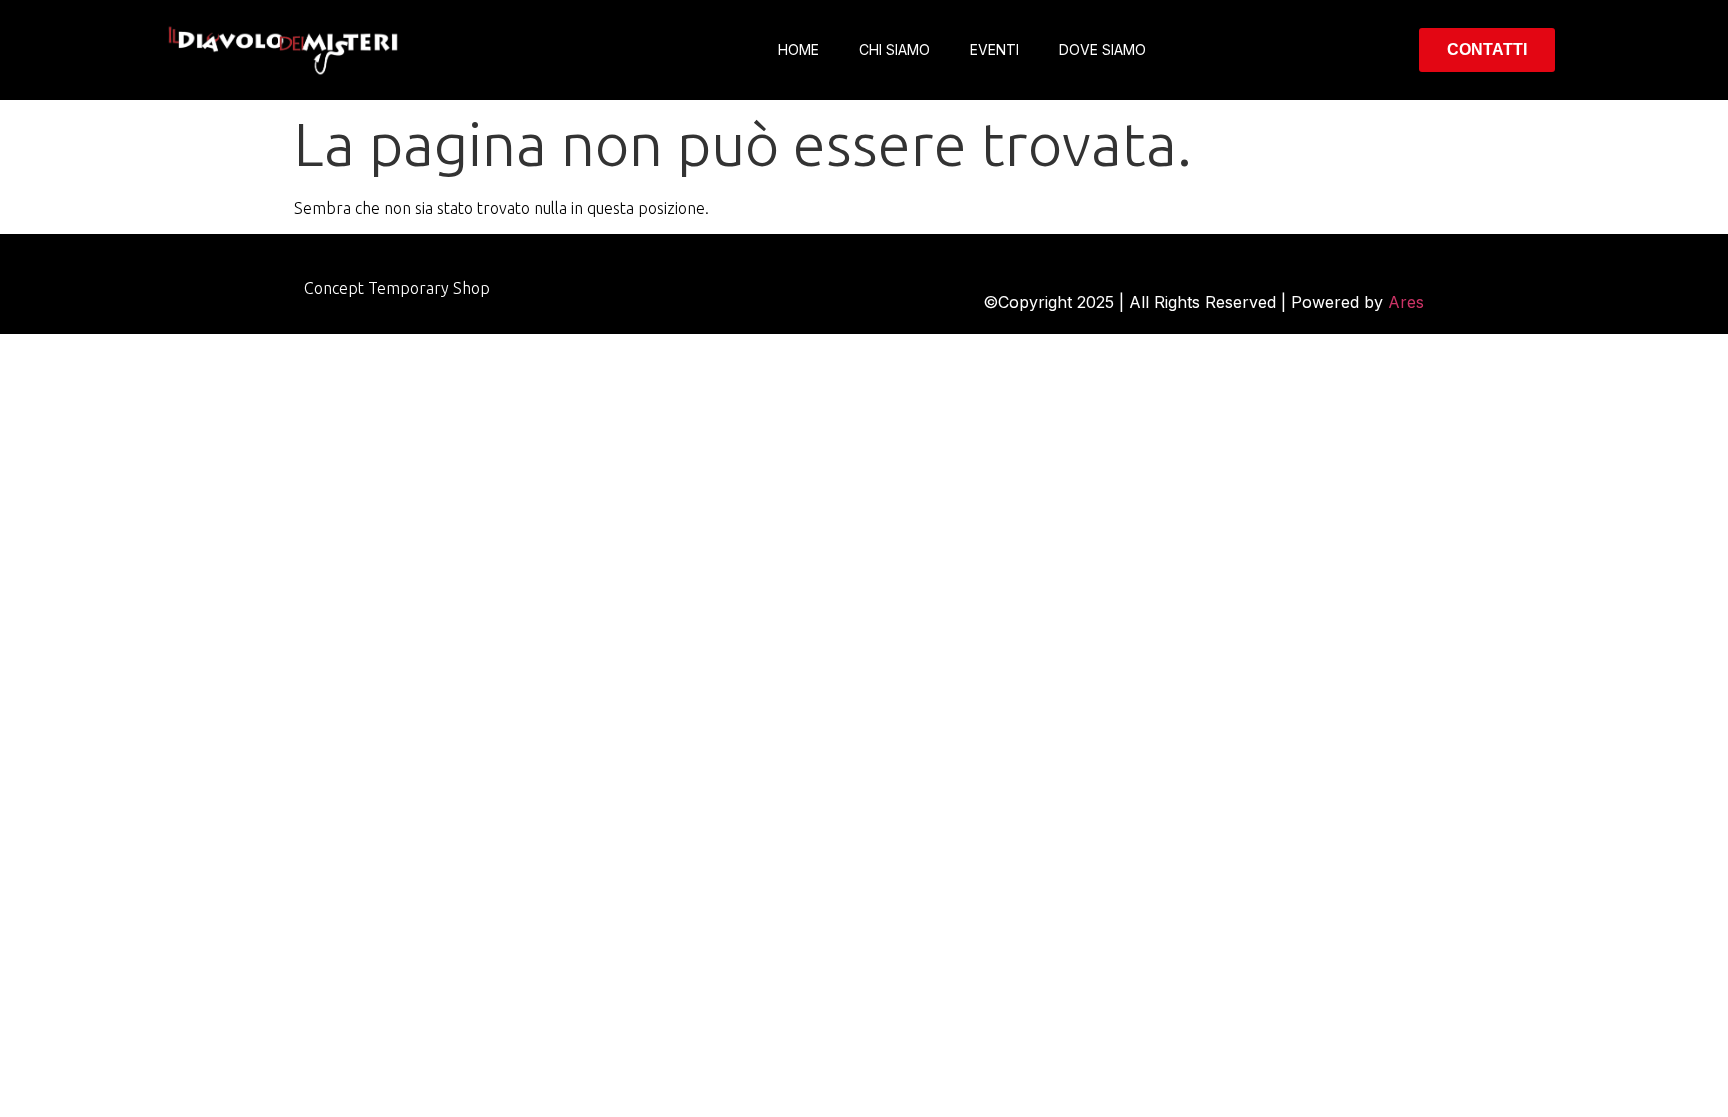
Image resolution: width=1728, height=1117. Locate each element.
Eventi (994, 49)
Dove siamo (1102, 49)
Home (798, 49)
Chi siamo (894, 49)
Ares (1406, 302)
